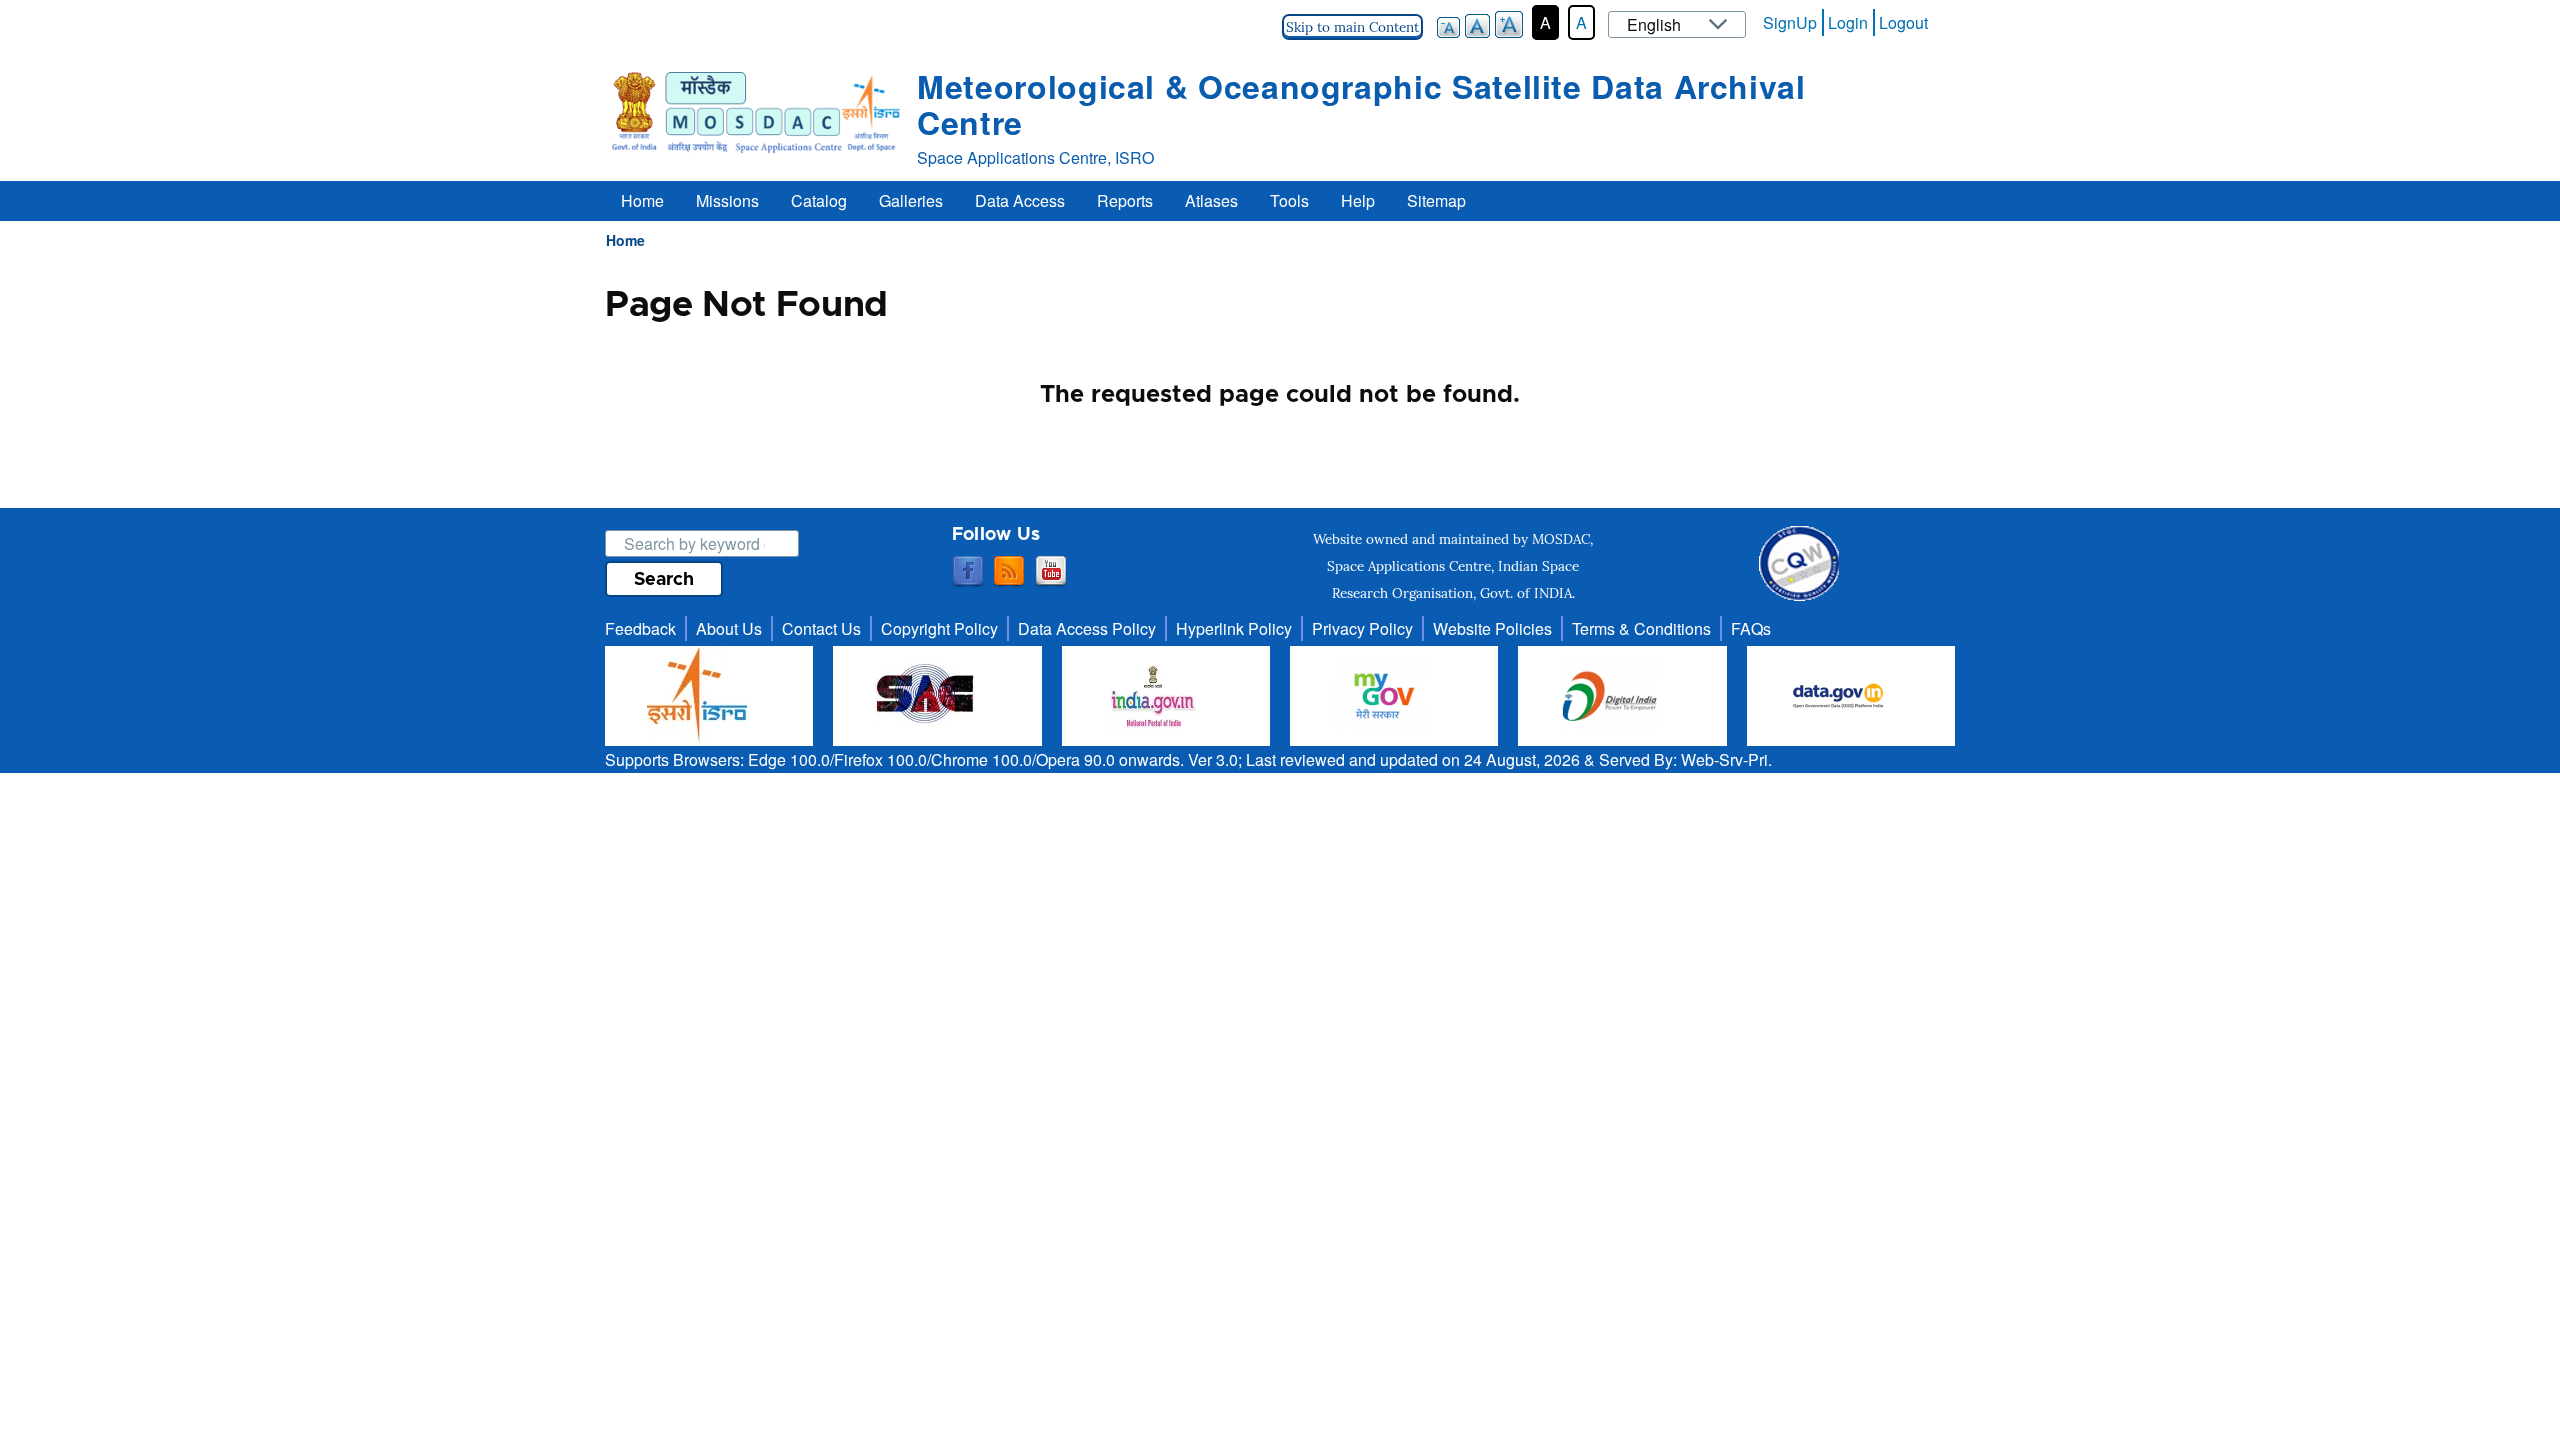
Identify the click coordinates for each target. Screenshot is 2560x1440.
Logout (1903, 22)
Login (1848, 22)
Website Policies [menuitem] (1492, 628)
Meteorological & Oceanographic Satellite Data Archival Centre (1361, 104)
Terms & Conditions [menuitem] (1641, 628)
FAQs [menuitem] (1751, 628)
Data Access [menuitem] (1020, 200)
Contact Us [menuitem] (821, 628)
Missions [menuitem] (727, 200)
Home (625, 240)
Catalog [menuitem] (819, 200)
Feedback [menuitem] (640, 628)
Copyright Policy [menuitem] (939, 628)
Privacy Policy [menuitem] (1362, 628)
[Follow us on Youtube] (1051, 572)
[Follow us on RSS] (1009, 572)
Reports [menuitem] (1125, 200)
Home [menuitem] (642, 200)
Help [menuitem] (1358, 200)
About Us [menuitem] (729, 628)
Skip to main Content (1352, 27)
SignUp (1790, 22)
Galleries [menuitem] (911, 200)
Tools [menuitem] (1289, 200)
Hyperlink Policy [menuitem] (1234, 628)
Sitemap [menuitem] (1436, 200)
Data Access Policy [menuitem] (1087, 628)
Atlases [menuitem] (1211, 200)
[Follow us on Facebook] (968, 572)
